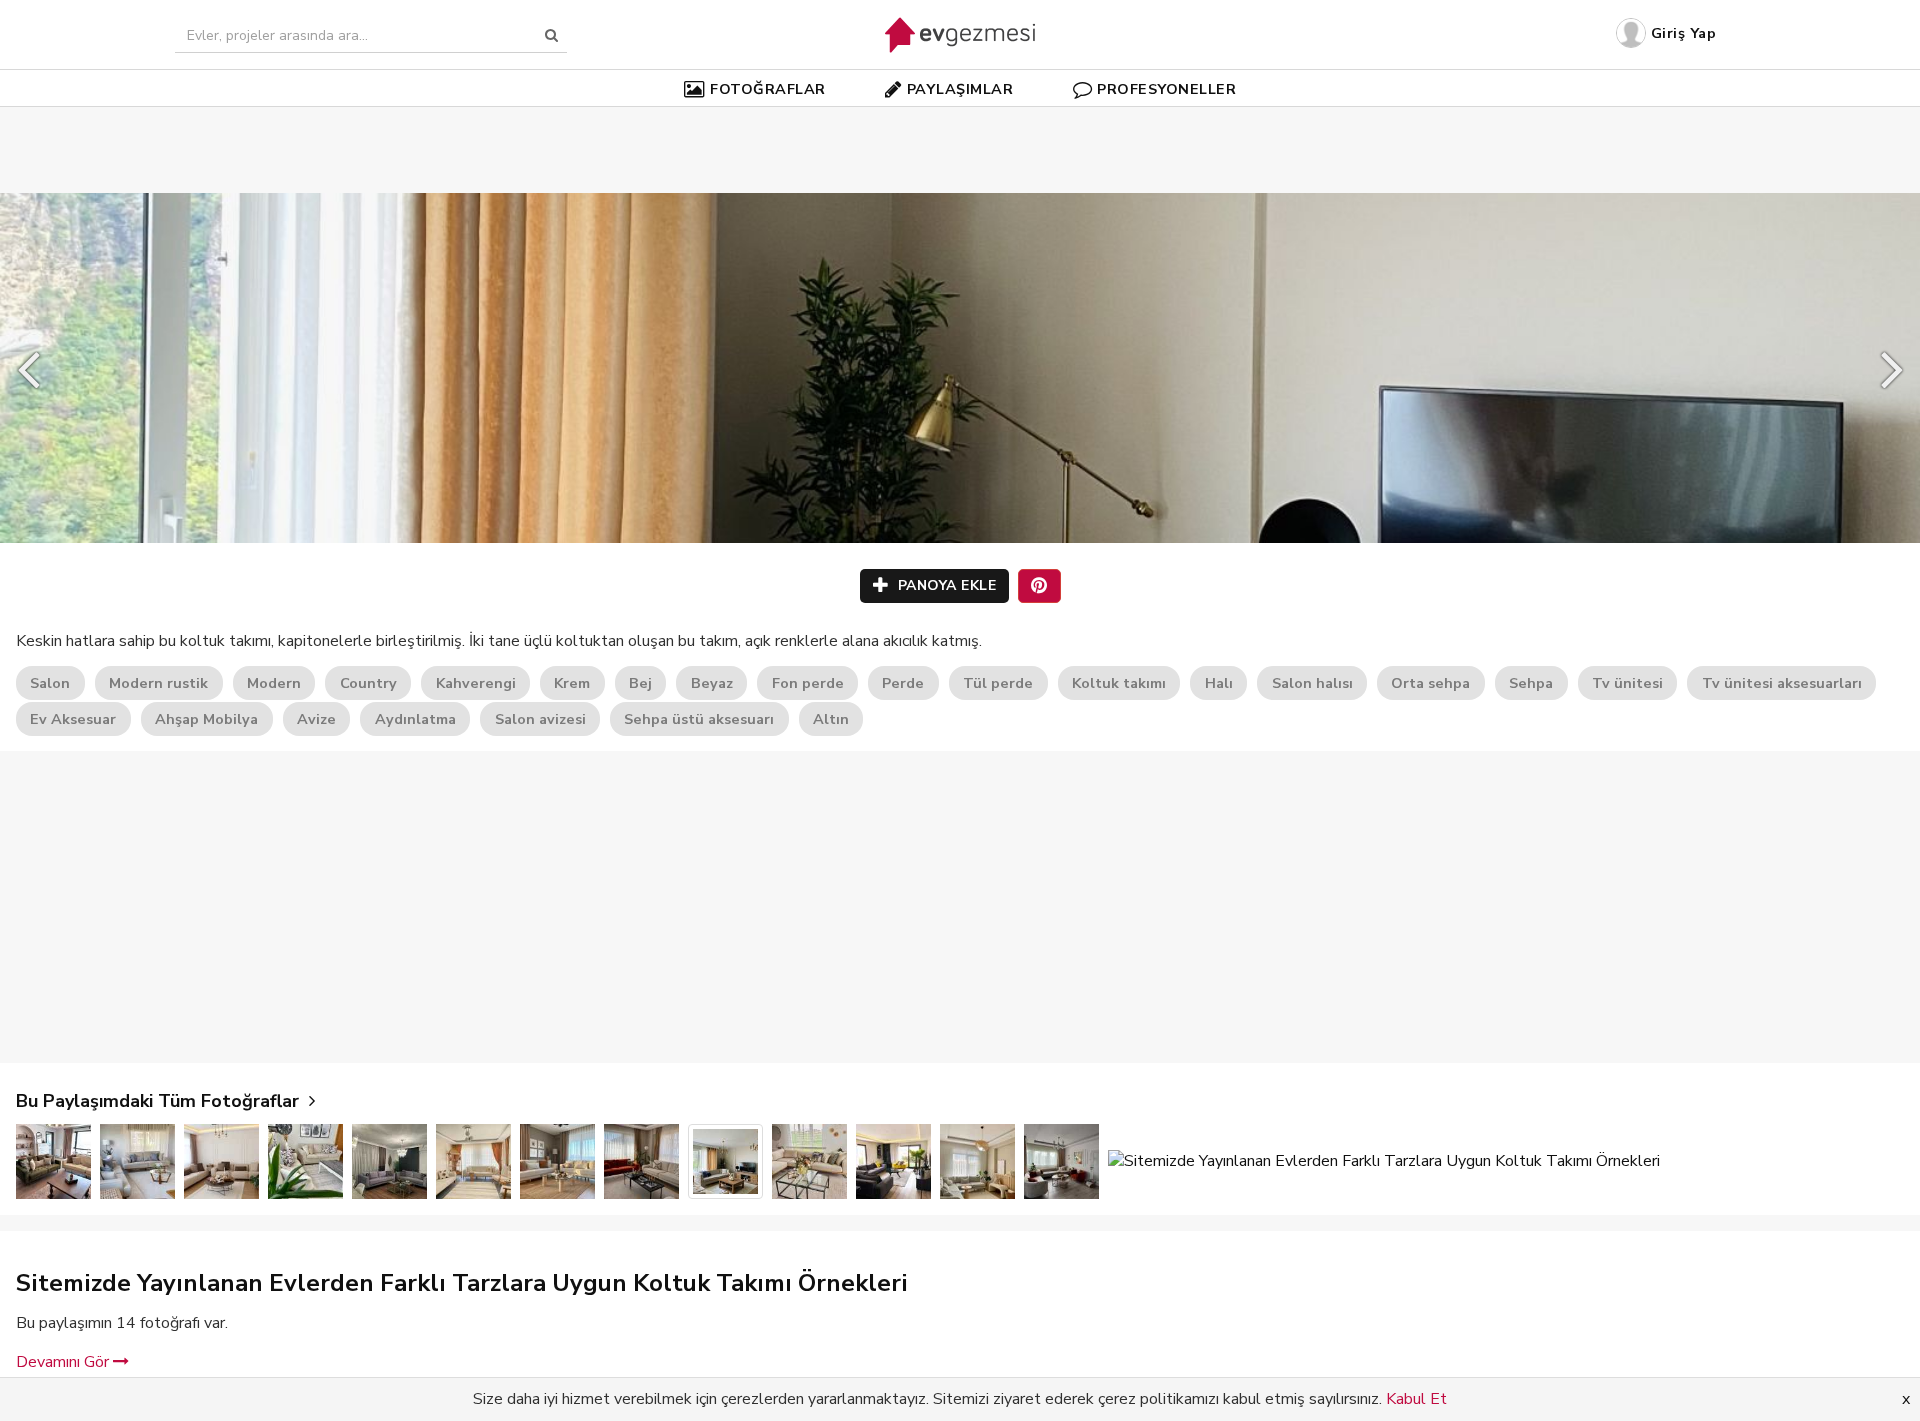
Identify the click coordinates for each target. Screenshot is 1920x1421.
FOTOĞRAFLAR (768, 89)
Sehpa (1531, 683)
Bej (640, 683)
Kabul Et (1416, 1399)
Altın (831, 719)
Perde (903, 683)
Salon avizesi (540, 719)
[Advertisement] (960, 120)
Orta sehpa (1430, 683)
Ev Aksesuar (73, 719)
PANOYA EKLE (944, 585)
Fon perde (808, 683)
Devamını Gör (64, 1362)
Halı (1219, 683)
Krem (572, 683)
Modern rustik (158, 683)
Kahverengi (476, 683)
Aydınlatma (415, 719)
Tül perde (998, 683)
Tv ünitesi (1627, 683)
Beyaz (712, 683)
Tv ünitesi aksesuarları (1782, 683)
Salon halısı (1312, 683)
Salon (50, 683)
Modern (274, 683)
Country (368, 683)
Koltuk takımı (1119, 683)
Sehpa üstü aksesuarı (699, 719)
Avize (316, 719)
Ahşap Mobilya (206, 719)
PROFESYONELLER (1166, 89)
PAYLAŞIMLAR (960, 89)
